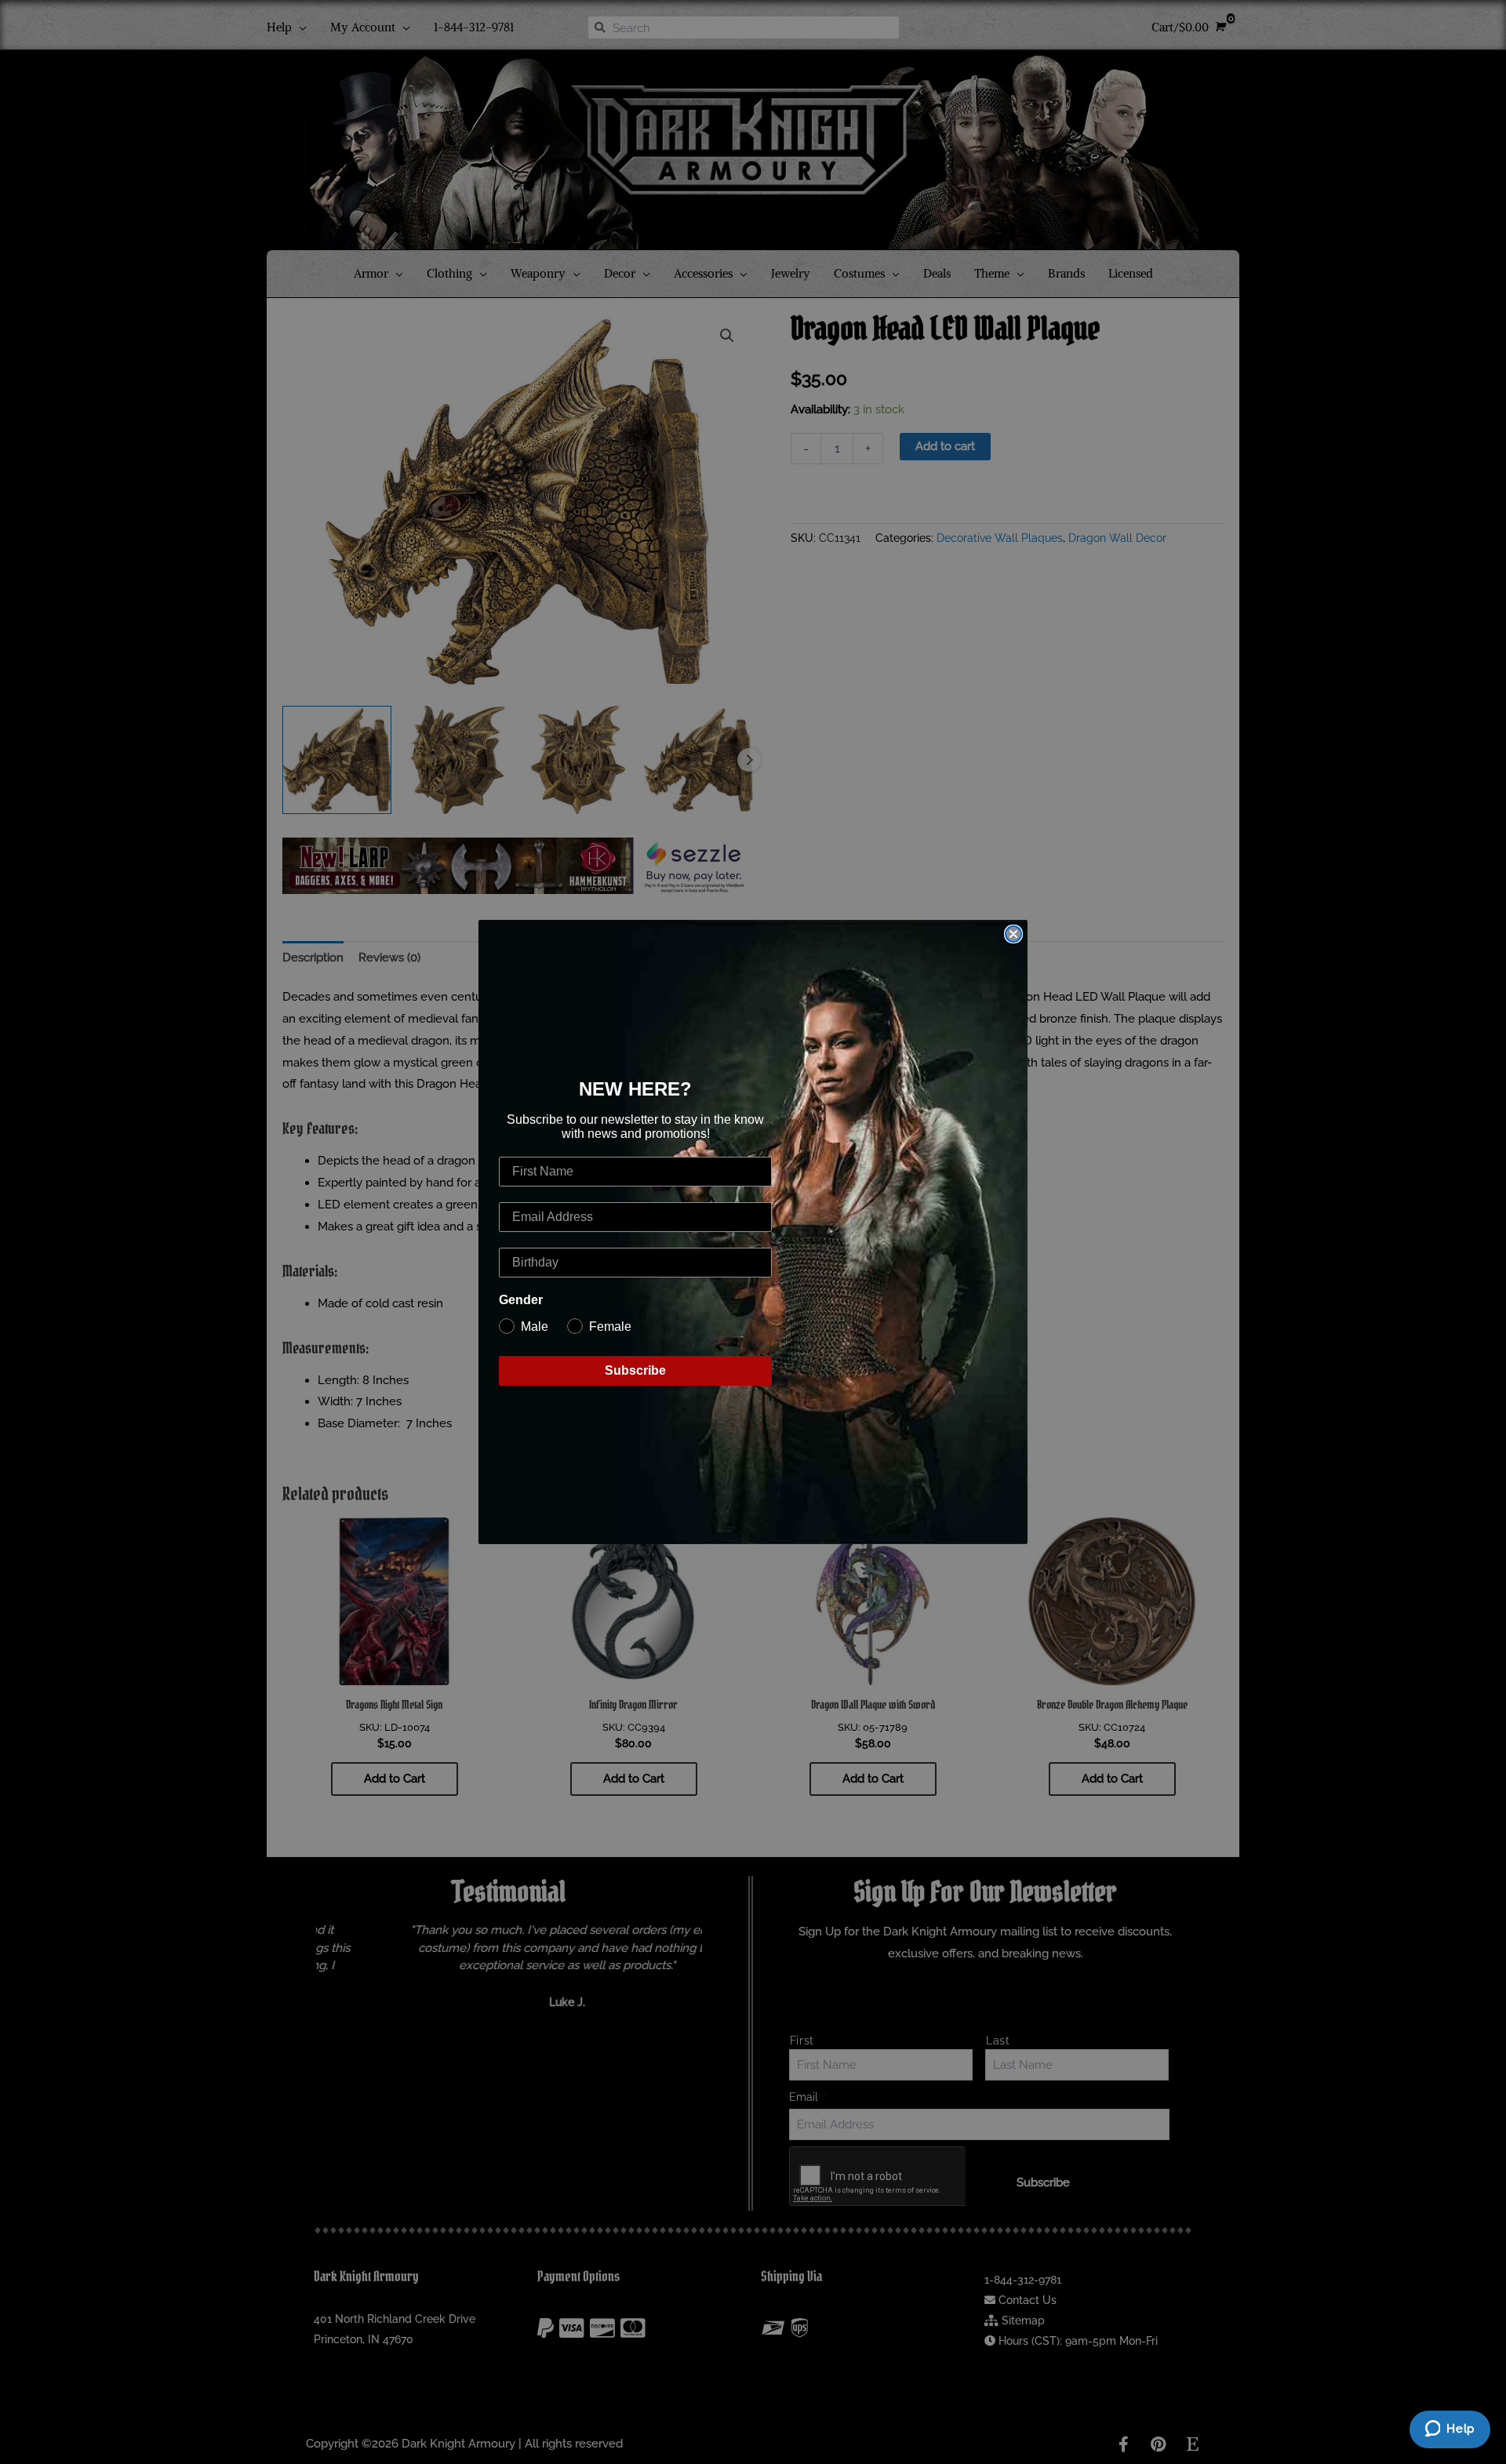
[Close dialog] (1013, 934)
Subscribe (635, 1370)
